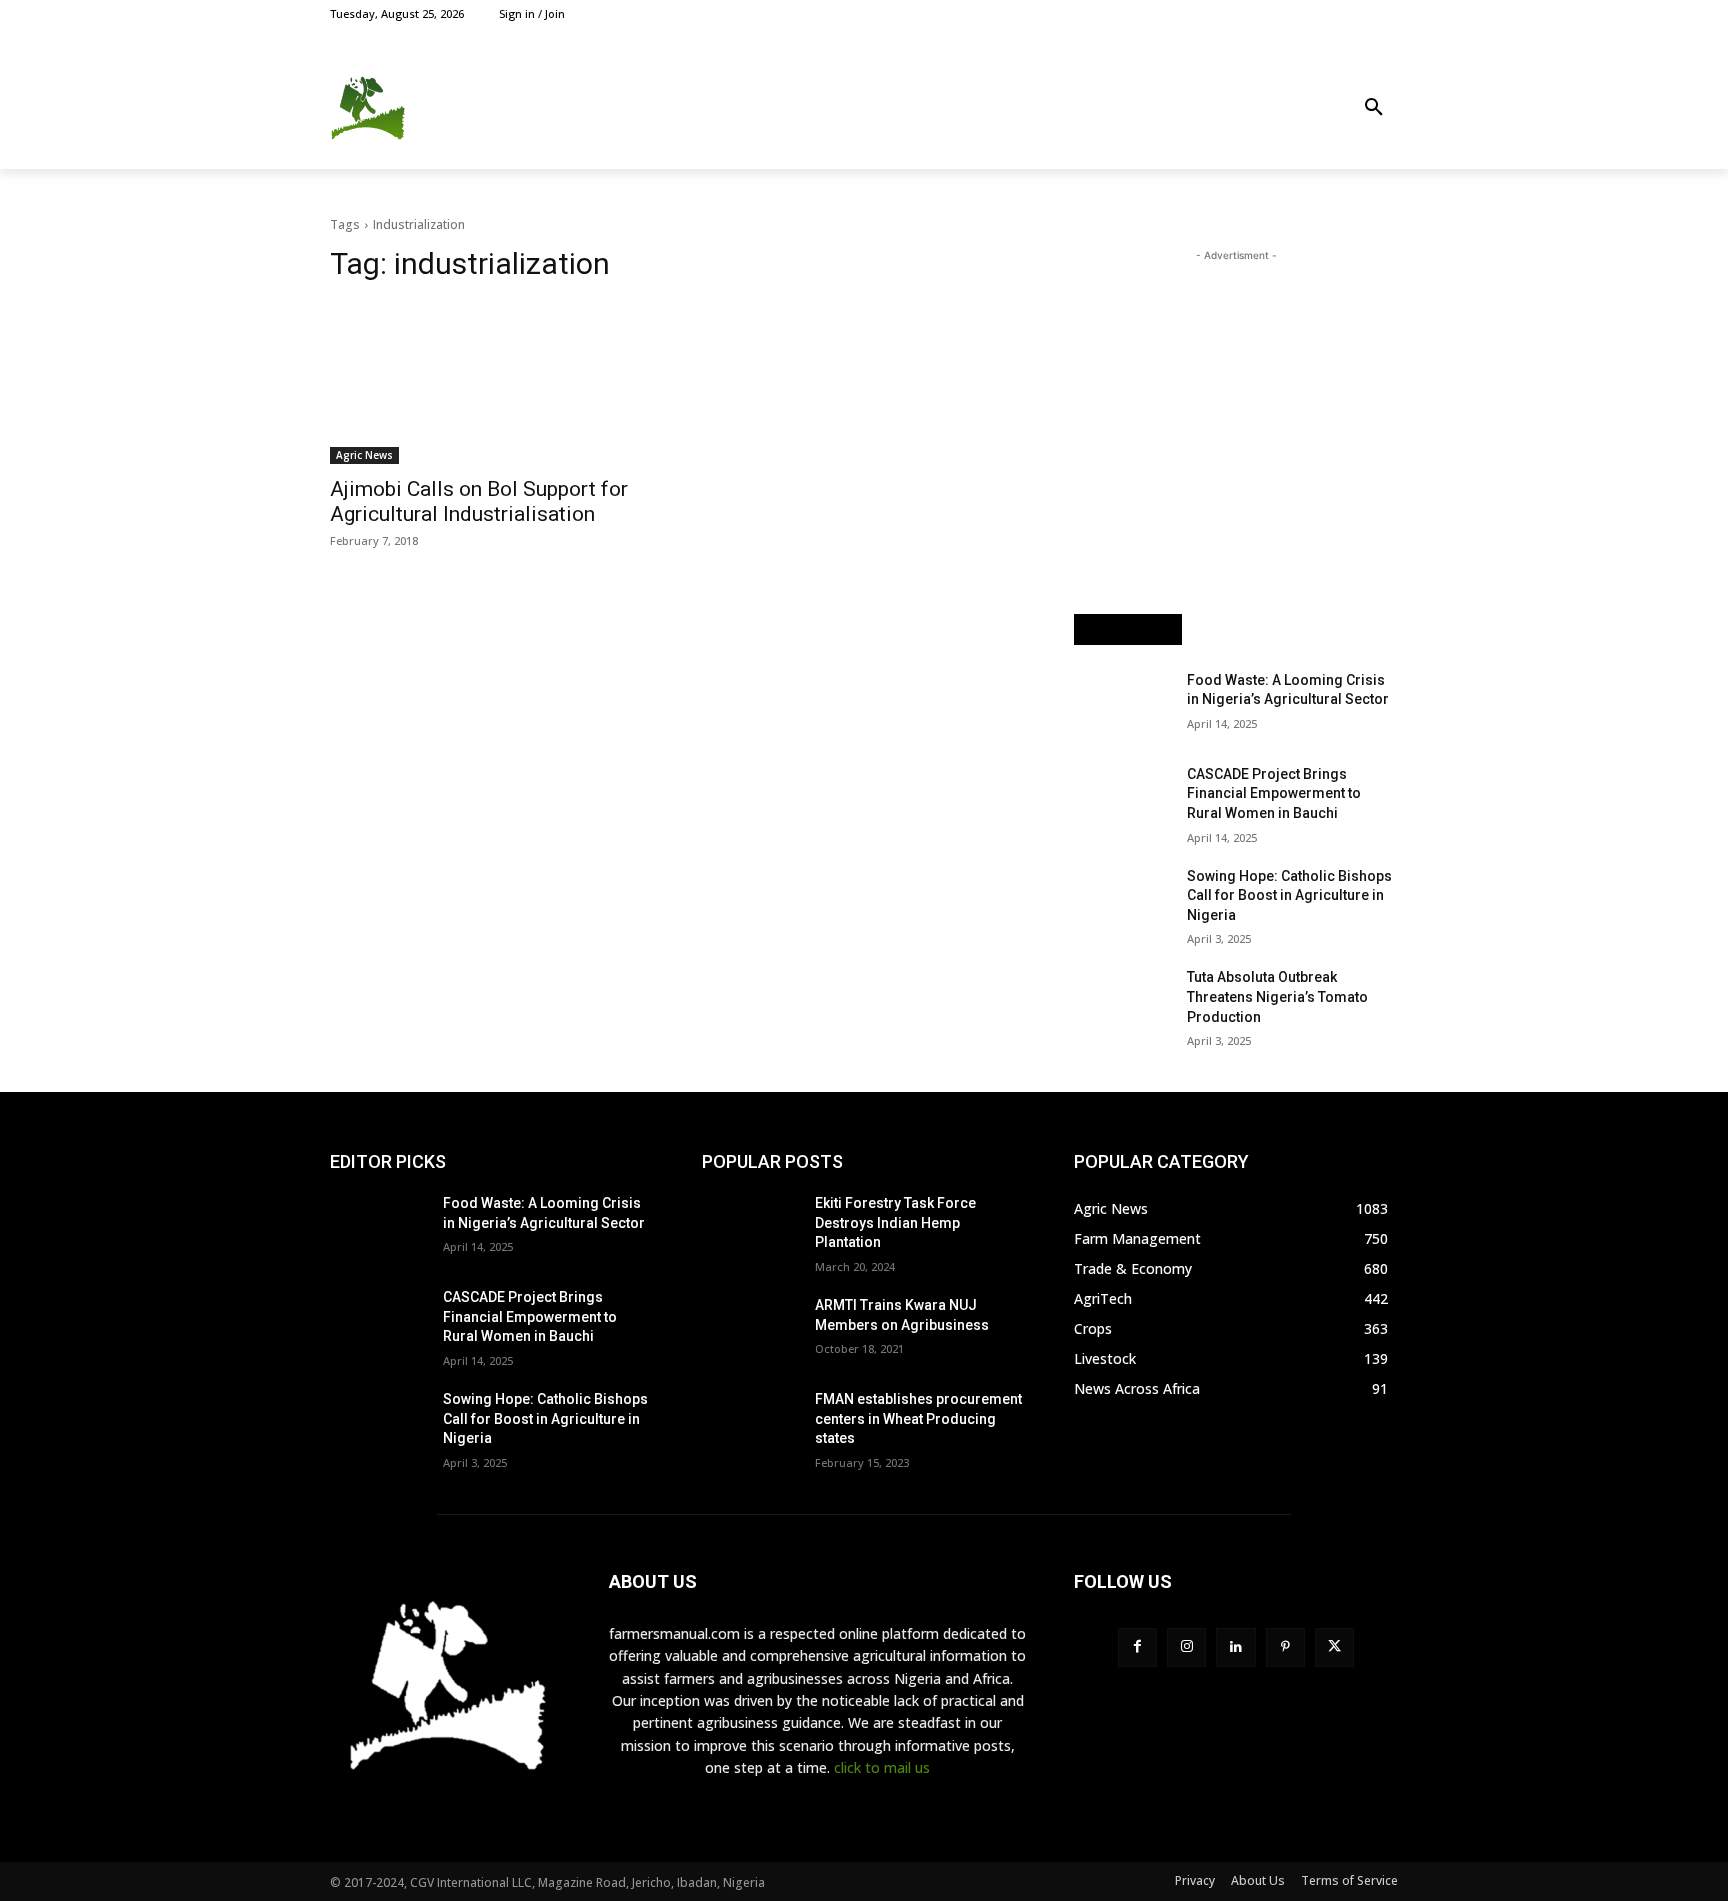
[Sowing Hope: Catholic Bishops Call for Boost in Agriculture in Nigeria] (1122, 901)
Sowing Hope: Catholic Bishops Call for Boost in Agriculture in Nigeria (1289, 895)
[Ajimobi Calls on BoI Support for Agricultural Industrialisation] (492, 383)
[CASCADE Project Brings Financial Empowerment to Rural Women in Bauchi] (1122, 799)
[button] (1374, 108)
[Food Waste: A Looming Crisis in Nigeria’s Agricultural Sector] (1122, 705)
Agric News (364, 455)
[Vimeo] (1363, 13)
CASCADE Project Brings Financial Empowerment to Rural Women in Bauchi (1274, 793)
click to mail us (882, 1767)
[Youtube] (1386, 13)
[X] (1341, 13)
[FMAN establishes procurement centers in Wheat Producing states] (750, 1424)
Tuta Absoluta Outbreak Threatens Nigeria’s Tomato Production (1277, 996)
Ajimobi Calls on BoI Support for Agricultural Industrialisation (479, 501)
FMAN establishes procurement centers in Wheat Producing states (918, 1418)
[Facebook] (1295, 13)
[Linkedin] (1235, 1647)
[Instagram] (1318, 13)
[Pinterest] (1285, 1647)
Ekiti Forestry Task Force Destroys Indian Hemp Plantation (895, 1222)
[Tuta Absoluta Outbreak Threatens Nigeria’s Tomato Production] (1122, 1002)
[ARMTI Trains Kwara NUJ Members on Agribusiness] (750, 1330)
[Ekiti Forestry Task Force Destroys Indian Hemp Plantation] (750, 1228)
